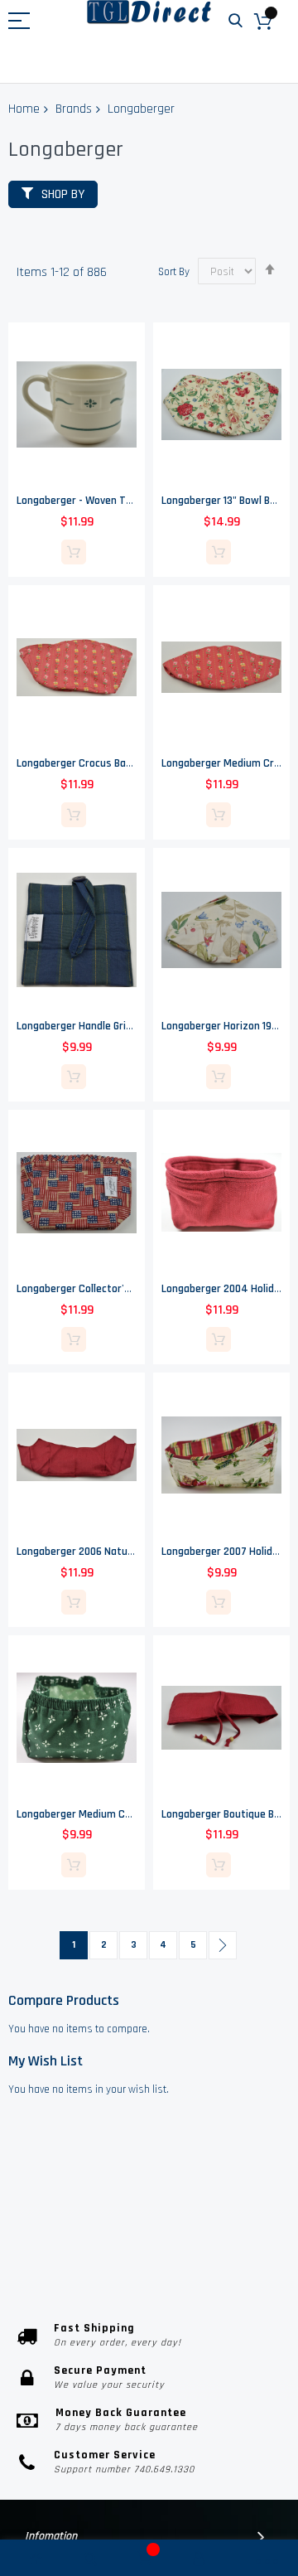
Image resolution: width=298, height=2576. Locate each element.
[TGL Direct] (149, 12)
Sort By (174, 272)
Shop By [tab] (63, 194)
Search (236, 21)
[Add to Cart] (74, 552)
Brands (74, 109)
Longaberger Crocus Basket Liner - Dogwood (121, 763)
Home (24, 109)
